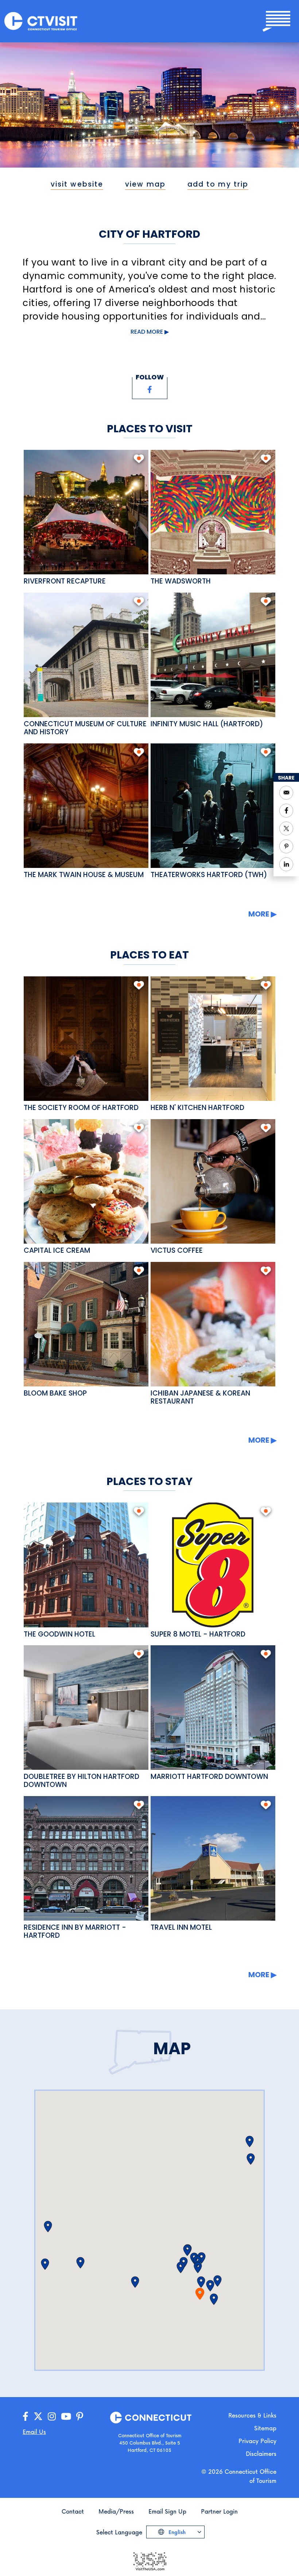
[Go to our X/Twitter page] (38, 2417)
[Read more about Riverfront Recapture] (86, 512)
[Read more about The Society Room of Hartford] (86, 1039)
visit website (77, 184)
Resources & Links (252, 2415)
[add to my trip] (139, 459)
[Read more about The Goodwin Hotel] (86, 1565)
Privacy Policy (257, 2441)
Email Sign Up (167, 2511)
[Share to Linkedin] (286, 864)
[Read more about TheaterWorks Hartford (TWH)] (213, 806)
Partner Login (219, 2511)
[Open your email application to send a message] (286, 793)
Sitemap (265, 2428)
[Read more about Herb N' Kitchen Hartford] (213, 1039)
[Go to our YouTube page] (66, 2417)
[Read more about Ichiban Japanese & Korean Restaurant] (213, 1324)
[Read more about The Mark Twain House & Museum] (86, 806)
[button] (214, 2299)
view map (145, 184)
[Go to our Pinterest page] (80, 2417)
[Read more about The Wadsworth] (213, 512)
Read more (147, 332)
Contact (73, 2511)
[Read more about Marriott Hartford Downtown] (213, 1708)
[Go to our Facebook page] (26, 2417)
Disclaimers (261, 2453)
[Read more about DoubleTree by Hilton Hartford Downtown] (86, 1708)
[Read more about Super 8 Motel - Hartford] (213, 1565)
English (176, 2532)
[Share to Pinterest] (286, 846)
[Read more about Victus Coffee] (213, 1181)
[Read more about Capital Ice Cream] (86, 1181)
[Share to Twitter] (286, 828)
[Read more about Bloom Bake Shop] (86, 1324)
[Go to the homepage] (41, 21)
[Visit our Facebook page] (150, 390)
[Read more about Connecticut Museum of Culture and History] (86, 655)
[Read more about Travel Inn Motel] (213, 1858)
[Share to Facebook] (286, 811)
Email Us (34, 2432)
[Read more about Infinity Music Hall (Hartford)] (213, 655)
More (259, 914)
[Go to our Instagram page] (52, 2417)
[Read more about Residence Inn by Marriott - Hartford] (86, 1858)
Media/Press (116, 2511)
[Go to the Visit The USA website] (149, 2560)
